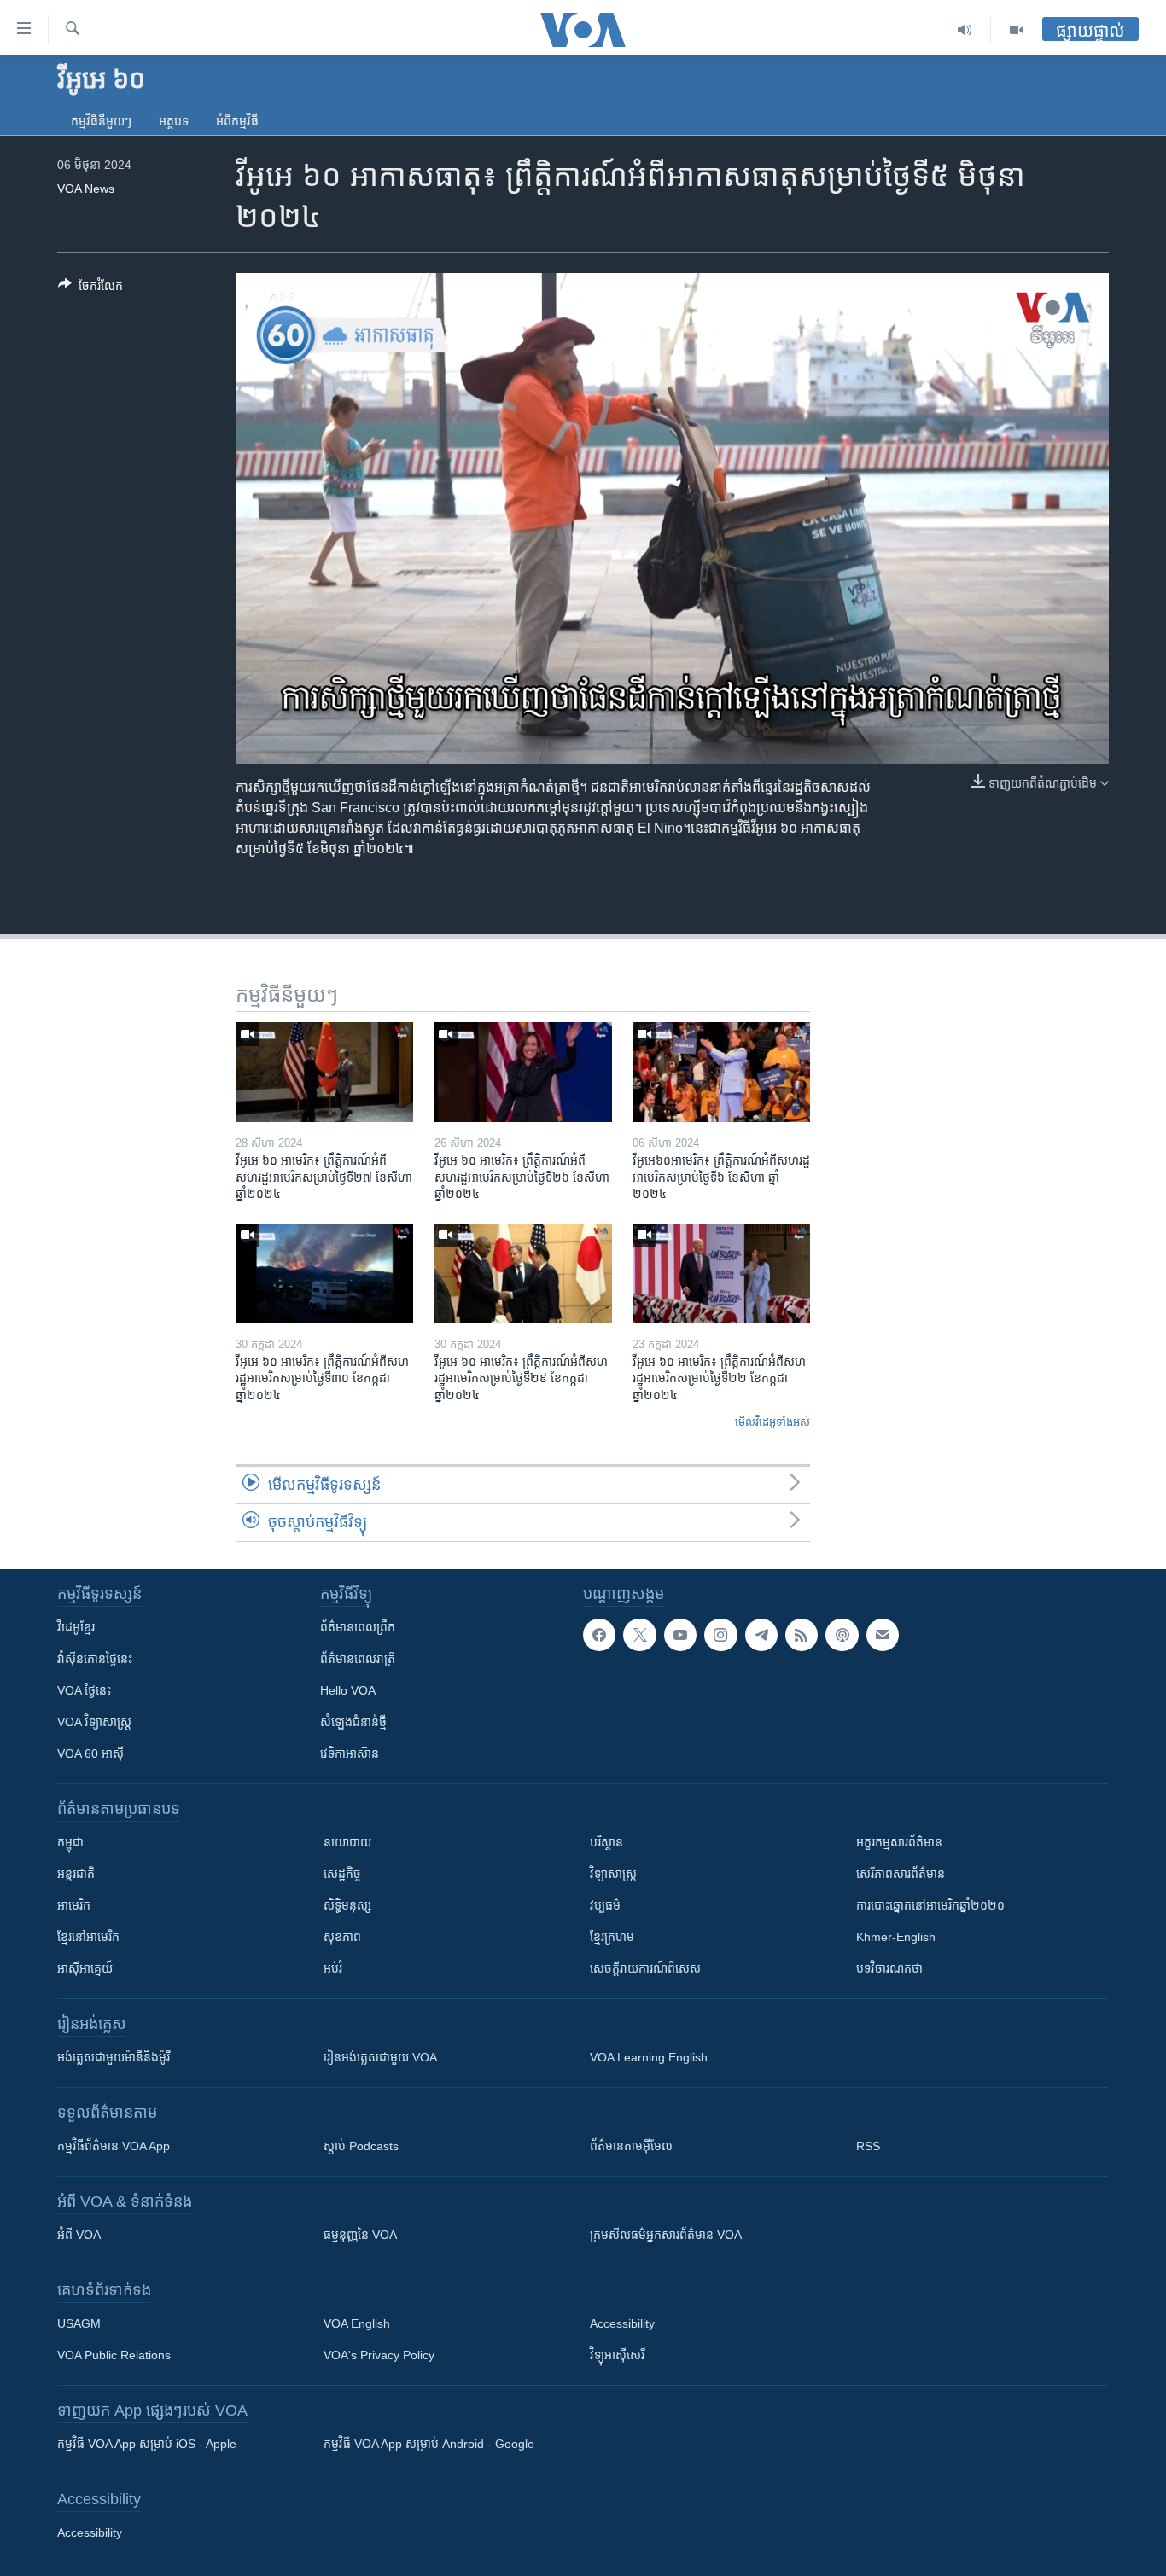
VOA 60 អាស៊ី (90, 1753)
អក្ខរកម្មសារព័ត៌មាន (899, 1842)
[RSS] (802, 1635)
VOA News (86, 189)
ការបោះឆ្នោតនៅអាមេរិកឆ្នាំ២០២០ (930, 1905)
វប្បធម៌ (605, 1905)
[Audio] (965, 30)
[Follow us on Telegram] (761, 1635)
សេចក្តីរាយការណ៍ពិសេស (645, 1968)
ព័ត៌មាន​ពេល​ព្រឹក (358, 1627)
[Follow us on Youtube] (680, 1635)
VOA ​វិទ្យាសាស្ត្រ (94, 1722)
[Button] (90, 289)
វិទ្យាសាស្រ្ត (613, 1874)
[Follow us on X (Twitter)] (639, 1635)
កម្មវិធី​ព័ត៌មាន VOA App (114, 2146)
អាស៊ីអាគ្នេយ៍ (85, 1968)
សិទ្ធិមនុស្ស (347, 1905)
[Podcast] (842, 1635)
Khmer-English (896, 1937)
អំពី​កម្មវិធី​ (237, 121)
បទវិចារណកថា (889, 1968)
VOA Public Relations (114, 2355)
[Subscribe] (883, 1635)
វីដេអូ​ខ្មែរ (76, 1627)
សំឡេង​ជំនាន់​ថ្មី (353, 1722)
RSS (868, 2146)
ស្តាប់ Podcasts (361, 2146)
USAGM (79, 2323)
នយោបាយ (347, 1842)
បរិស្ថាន (606, 1842)
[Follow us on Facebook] (599, 1635)
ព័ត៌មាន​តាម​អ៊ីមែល (631, 2146)
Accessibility (622, 2323)
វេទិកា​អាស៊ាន (350, 1753)
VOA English (357, 2323)
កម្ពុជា (70, 1842)
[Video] (1017, 30)
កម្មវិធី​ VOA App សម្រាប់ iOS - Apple (147, 2444)
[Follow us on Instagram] (720, 1635)
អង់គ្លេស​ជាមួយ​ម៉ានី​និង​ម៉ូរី (114, 2057)
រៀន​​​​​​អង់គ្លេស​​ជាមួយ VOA (380, 2057)
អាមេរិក (74, 1905)
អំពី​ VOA (79, 2235)
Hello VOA (348, 1690)
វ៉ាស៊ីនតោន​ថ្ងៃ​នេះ (95, 1659)
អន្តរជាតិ (76, 1874)
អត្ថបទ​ (174, 121)
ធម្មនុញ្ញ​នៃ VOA (360, 2235)
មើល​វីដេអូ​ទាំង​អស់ (772, 1422)
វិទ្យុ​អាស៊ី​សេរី (617, 2355)
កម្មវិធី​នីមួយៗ (101, 121)
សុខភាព (342, 1937)
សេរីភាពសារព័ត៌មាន (901, 1874)
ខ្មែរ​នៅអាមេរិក (88, 1937)
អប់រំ (333, 1968)
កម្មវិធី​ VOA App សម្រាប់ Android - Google (429, 2444)
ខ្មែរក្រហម (612, 1937)
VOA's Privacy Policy (379, 2355)
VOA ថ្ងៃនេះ (84, 1690)
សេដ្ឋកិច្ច (342, 1874)
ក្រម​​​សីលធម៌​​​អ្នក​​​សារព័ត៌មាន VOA (666, 2235)
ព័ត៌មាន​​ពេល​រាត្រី (358, 1659)
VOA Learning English (649, 2057)
